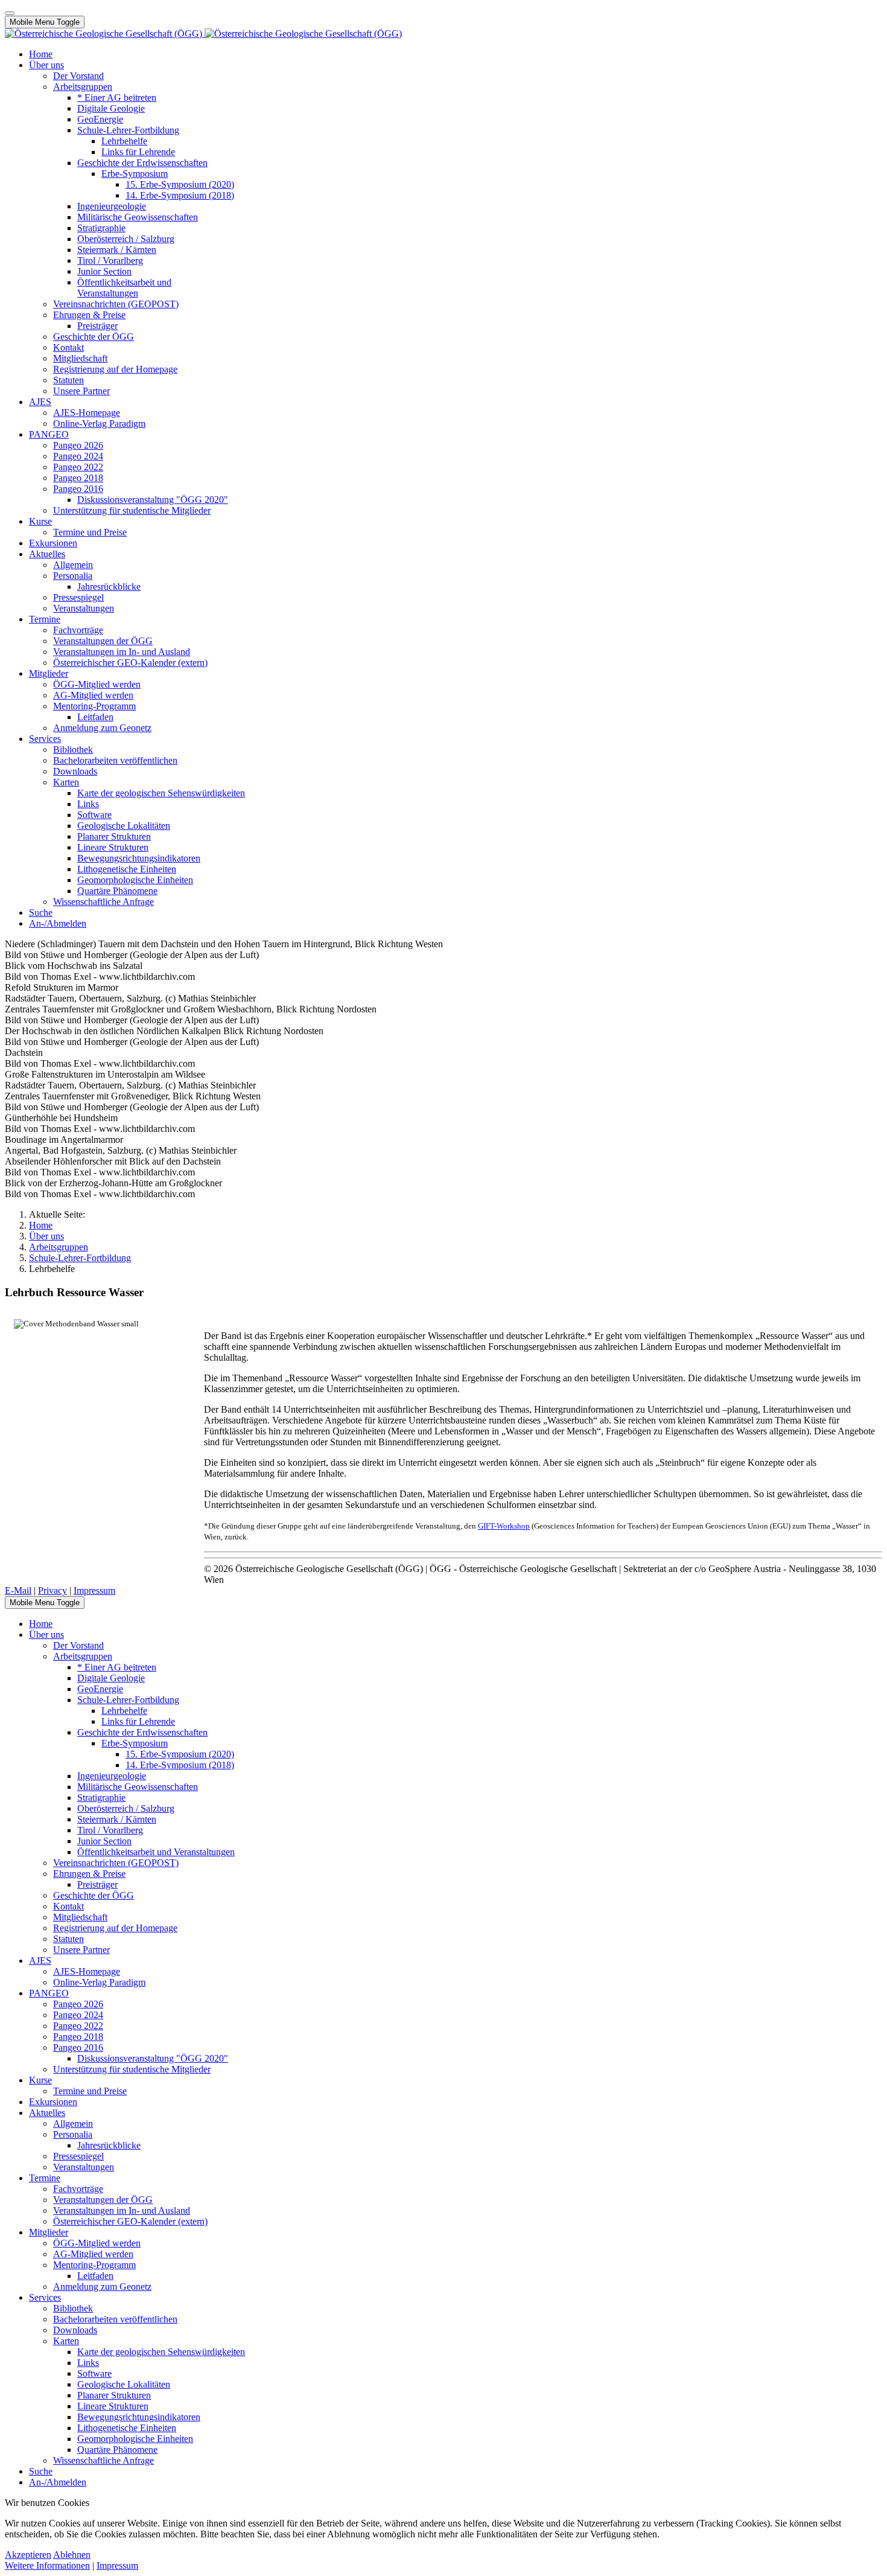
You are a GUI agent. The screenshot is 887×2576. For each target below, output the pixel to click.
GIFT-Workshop (504, 1526)
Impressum (94, 1590)
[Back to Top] (10, 13)
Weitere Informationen (47, 2565)
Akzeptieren (28, 2555)
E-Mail (18, 1590)
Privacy (52, 1590)
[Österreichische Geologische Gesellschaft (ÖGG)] (203, 34)
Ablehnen (72, 2555)
